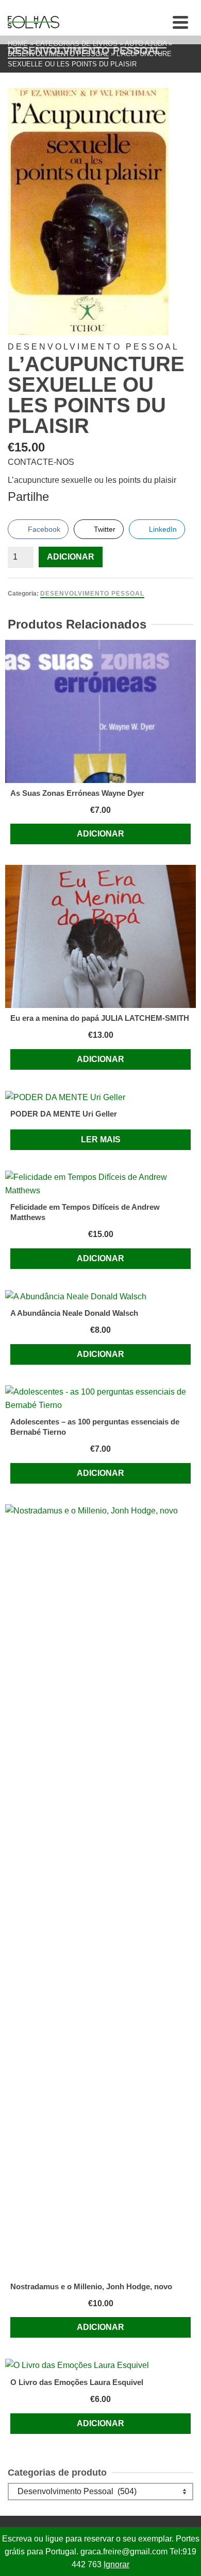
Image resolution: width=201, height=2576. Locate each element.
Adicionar (71, 557)
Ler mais (101, 1139)
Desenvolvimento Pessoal (92, 594)
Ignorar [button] (116, 2564)
